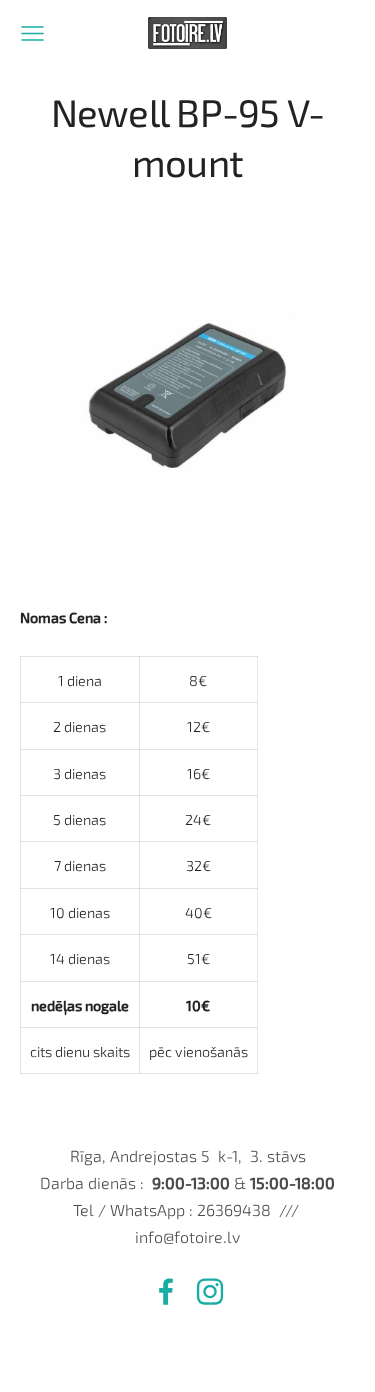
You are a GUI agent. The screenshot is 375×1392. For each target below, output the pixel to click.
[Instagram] (210, 1291)
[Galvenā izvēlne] (32, 33)
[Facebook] (166, 1291)
